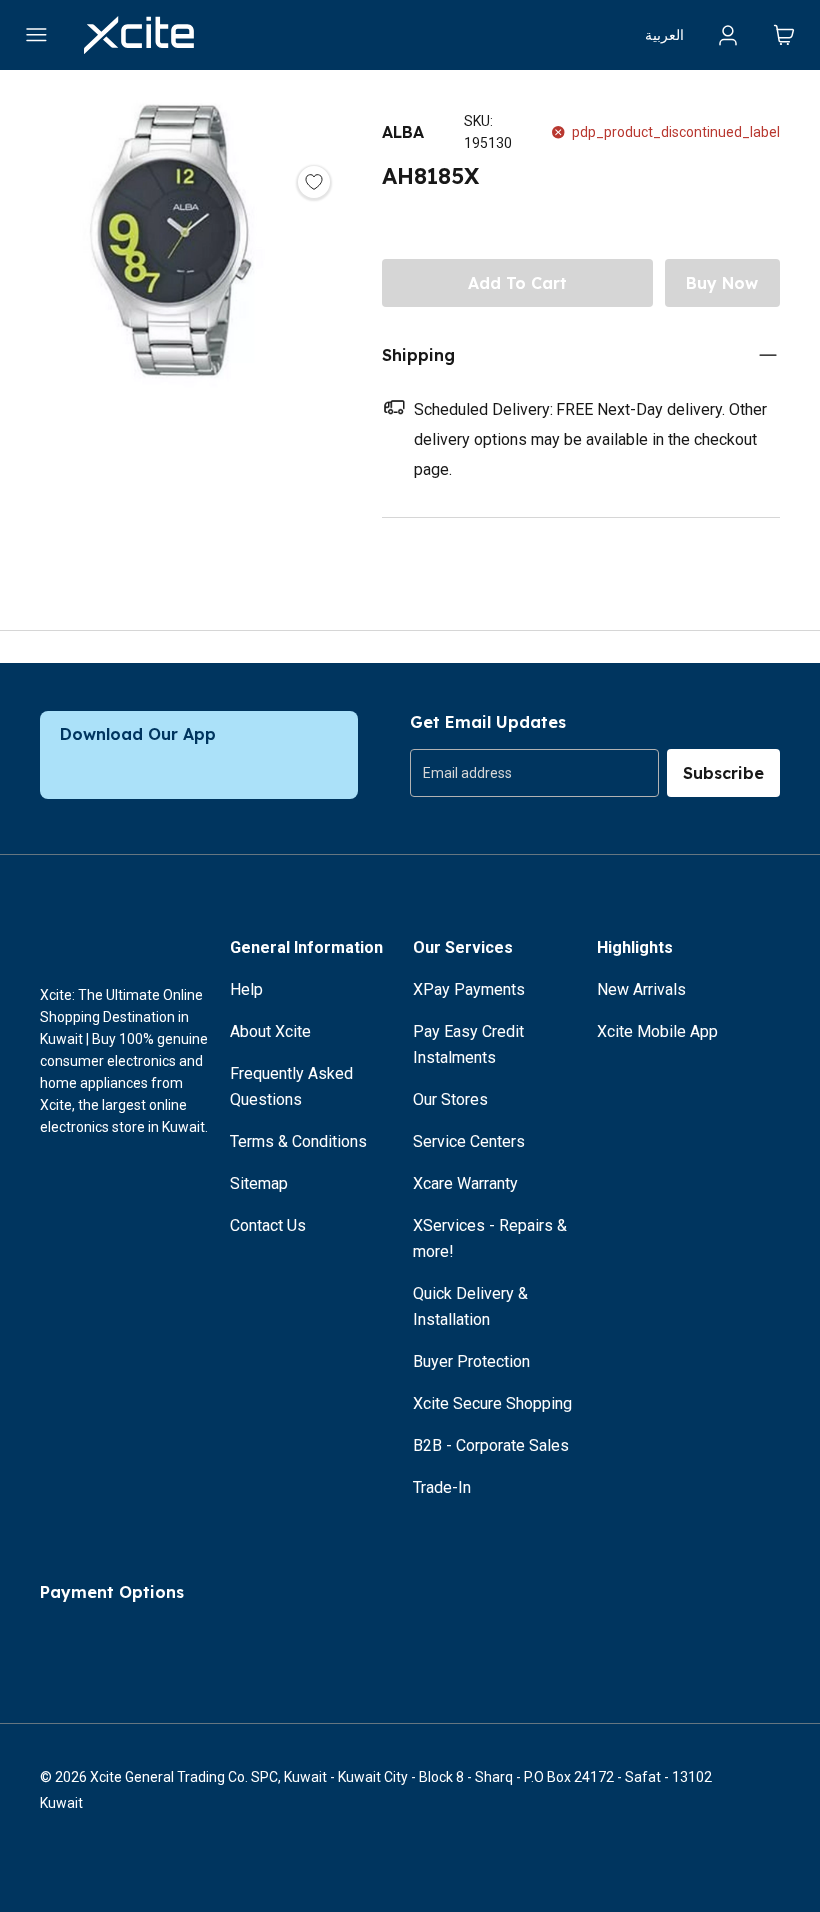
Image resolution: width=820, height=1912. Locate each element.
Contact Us (268, 1225)
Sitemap (259, 1183)
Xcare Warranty (465, 1183)
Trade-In (442, 1487)
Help (246, 989)
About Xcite (270, 1031)
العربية (664, 35)
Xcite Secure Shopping (492, 1403)
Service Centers (469, 1141)
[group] (534, 773)
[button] (171, 328)
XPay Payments (469, 989)
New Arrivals (641, 989)
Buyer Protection (471, 1361)
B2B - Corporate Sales (491, 1445)
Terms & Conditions (298, 1141)
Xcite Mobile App (657, 1031)
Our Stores (450, 1099)
